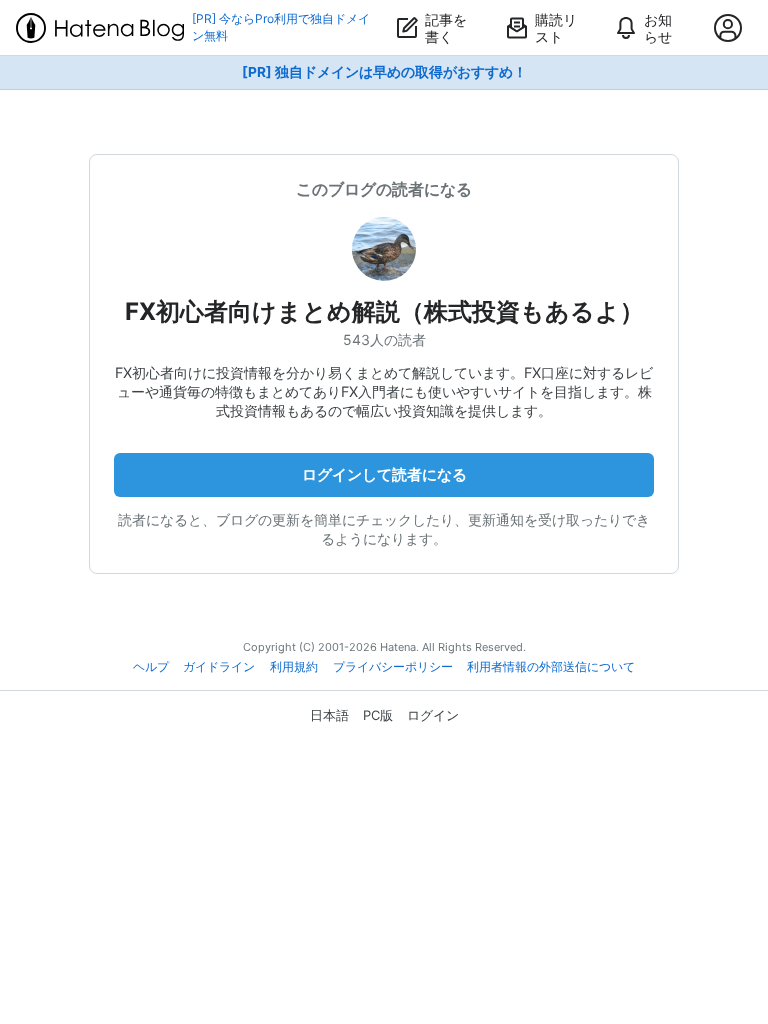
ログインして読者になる (384, 474)
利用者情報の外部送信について (551, 667)
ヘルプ (151, 667)
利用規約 (294, 667)
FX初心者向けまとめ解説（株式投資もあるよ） (384, 311)
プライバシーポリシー (393, 667)
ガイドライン (219, 667)
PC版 (378, 715)
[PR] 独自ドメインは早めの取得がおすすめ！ (384, 72)
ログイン (433, 715)
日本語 (329, 715)
